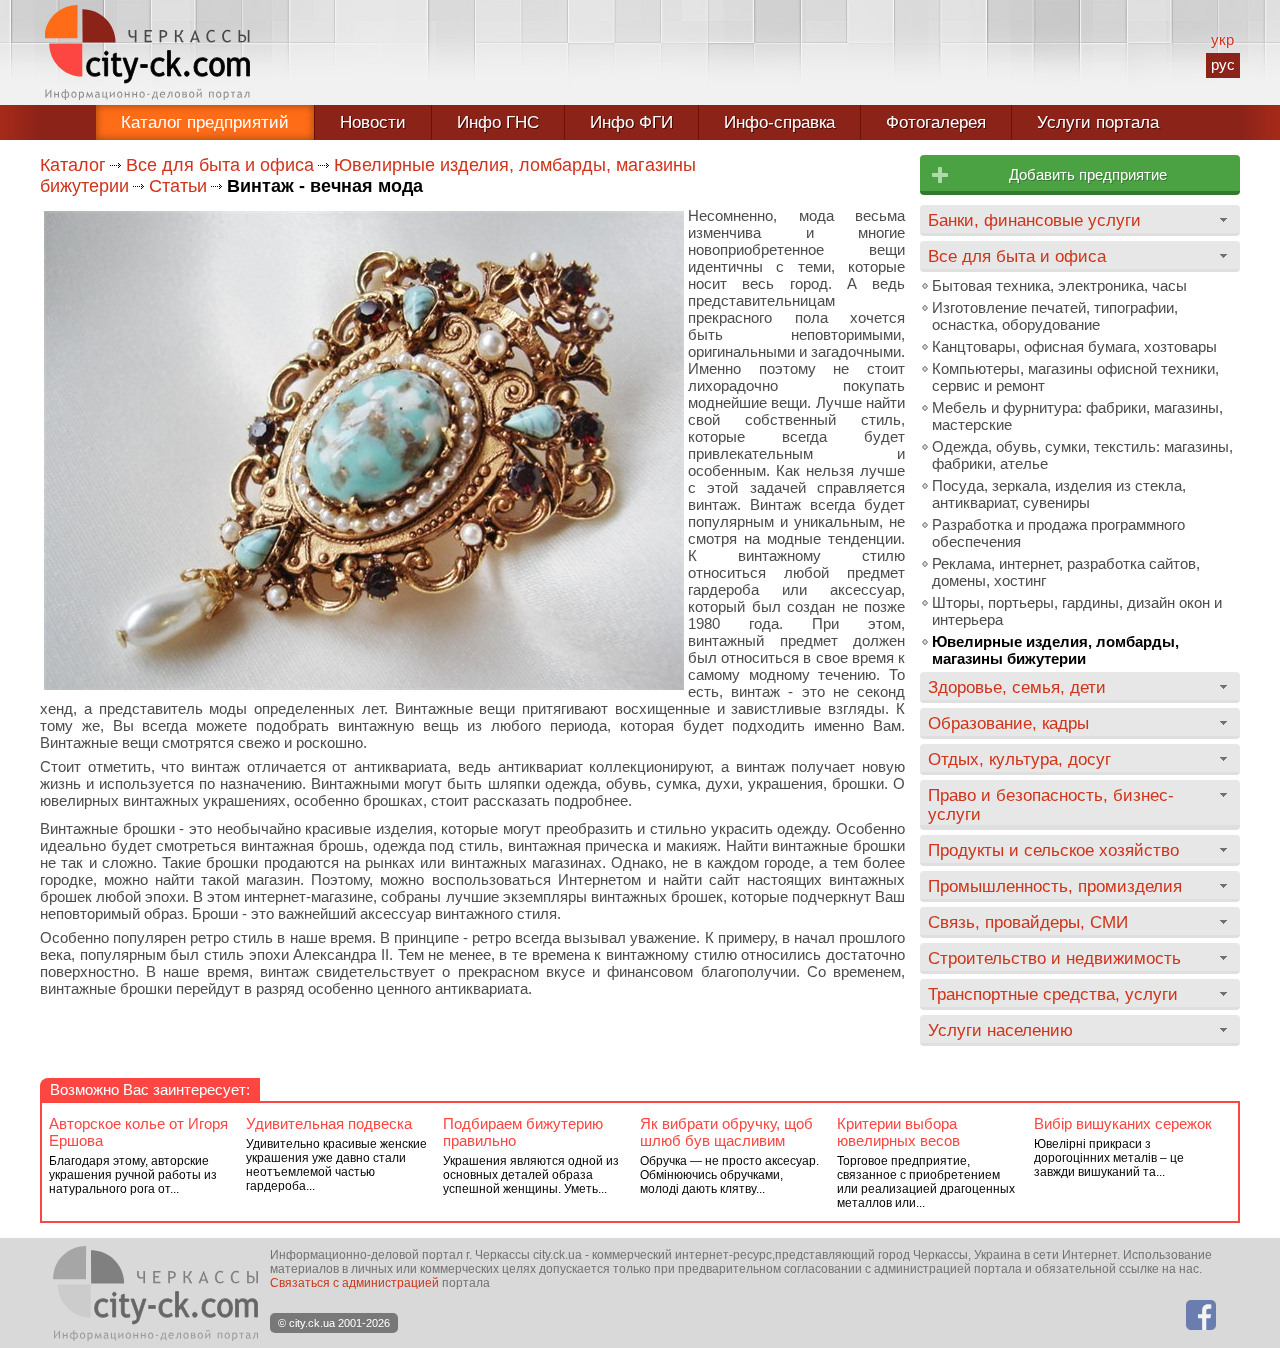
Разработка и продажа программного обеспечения (1058, 533)
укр (1222, 39)
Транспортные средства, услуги (1053, 994)
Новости (373, 122)
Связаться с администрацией (354, 1283)
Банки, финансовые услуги (1034, 220)
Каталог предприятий (205, 122)
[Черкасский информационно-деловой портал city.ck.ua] (147, 52)
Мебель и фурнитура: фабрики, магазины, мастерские (1077, 416)
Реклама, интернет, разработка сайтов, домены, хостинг (1066, 572)
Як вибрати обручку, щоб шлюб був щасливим (726, 1132)
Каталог (73, 165)
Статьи (178, 186)
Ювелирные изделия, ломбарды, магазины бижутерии (1055, 650)
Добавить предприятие (1088, 174)
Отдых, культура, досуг (1019, 759)
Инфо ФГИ (631, 122)
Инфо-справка (779, 122)
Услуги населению (1000, 1030)
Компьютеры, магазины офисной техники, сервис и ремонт (1075, 377)
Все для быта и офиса (220, 165)
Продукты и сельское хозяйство (1053, 850)
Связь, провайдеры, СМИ (1028, 922)
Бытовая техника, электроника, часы (1059, 285)
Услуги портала (1098, 122)
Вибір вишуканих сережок (1123, 1123)
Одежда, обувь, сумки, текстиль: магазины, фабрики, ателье (1082, 455)
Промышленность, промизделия (1055, 886)
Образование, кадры (1008, 723)
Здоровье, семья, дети (1017, 687)
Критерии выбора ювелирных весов (898, 1132)
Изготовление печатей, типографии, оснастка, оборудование (1055, 316)
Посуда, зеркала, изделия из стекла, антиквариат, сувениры (1059, 494)
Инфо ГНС (498, 122)
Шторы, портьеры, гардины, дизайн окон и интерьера (1077, 611)
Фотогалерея (936, 122)
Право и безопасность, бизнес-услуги (1051, 804)
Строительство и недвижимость (1054, 958)
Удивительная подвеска (329, 1123)
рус (1223, 64)
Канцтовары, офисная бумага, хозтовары (1074, 346)
